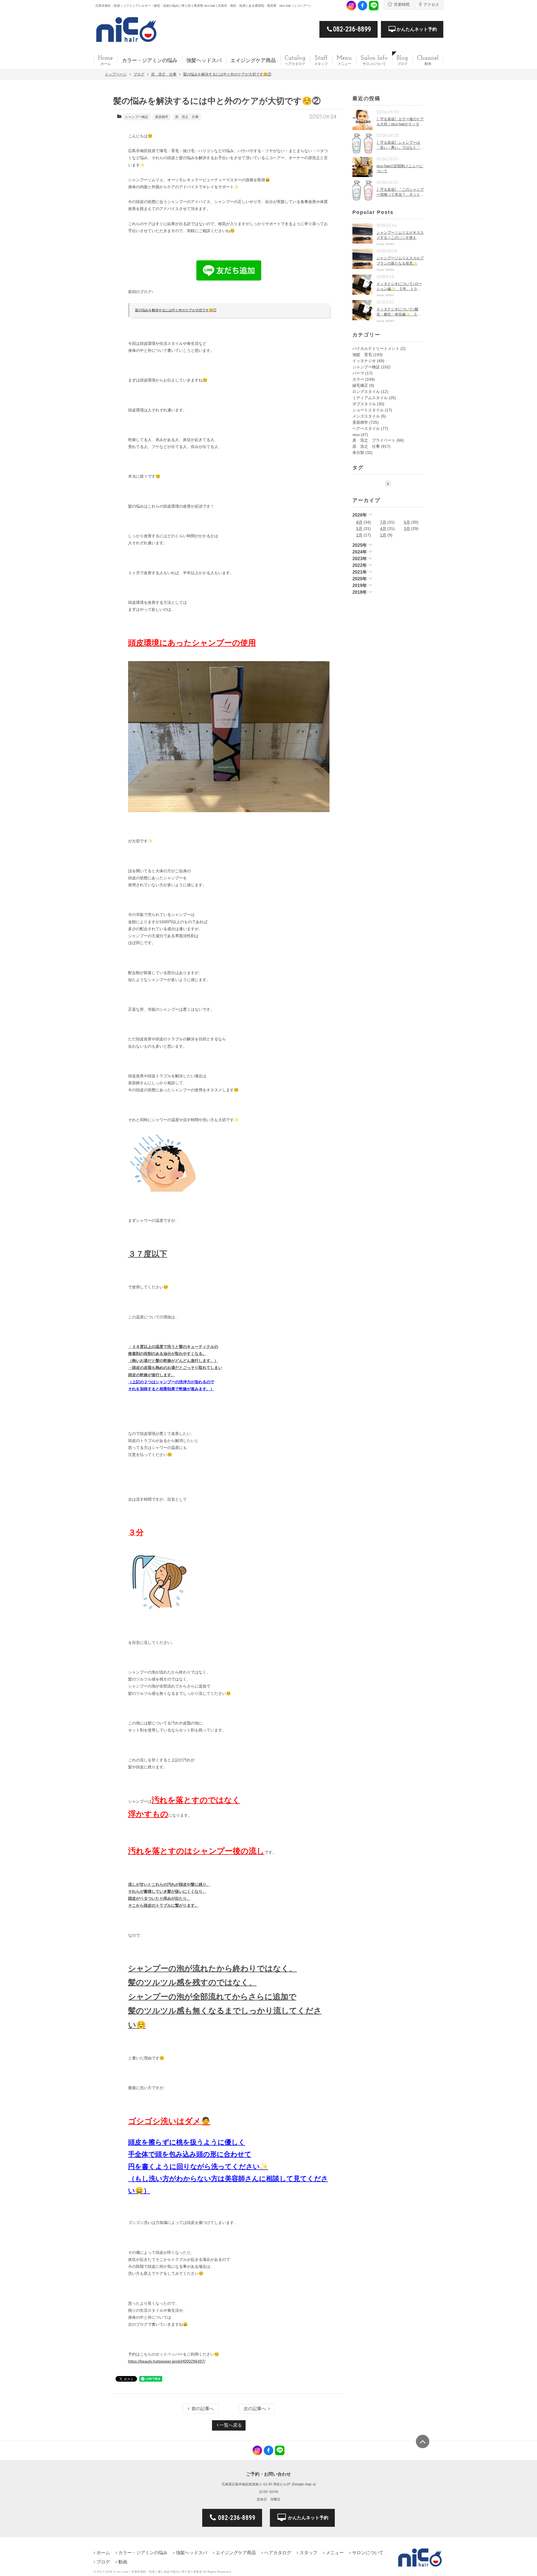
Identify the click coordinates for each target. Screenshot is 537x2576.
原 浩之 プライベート (374, 440)
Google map (302, 2484)
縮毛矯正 (360, 385)
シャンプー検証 (136, 117)
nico (356, 435)
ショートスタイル (368, 410)
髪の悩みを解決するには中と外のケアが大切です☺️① (176, 310)
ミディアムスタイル (370, 398)
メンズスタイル (366, 416)
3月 (407, 529)
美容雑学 (162, 117)
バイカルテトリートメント (376, 348)
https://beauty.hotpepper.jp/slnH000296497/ (167, 2361)
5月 (359, 529)
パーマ (358, 373)
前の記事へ (203, 2409)
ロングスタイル (366, 392)
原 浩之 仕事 (187, 117)
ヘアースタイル (366, 428)
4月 (383, 529)
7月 (383, 522)
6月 (407, 522)
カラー (358, 379)
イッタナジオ (364, 361)
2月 (359, 535)
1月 (383, 535)
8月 (359, 522)
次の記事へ (255, 2409)
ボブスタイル (364, 404)
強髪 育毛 (362, 355)
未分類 (358, 452)
